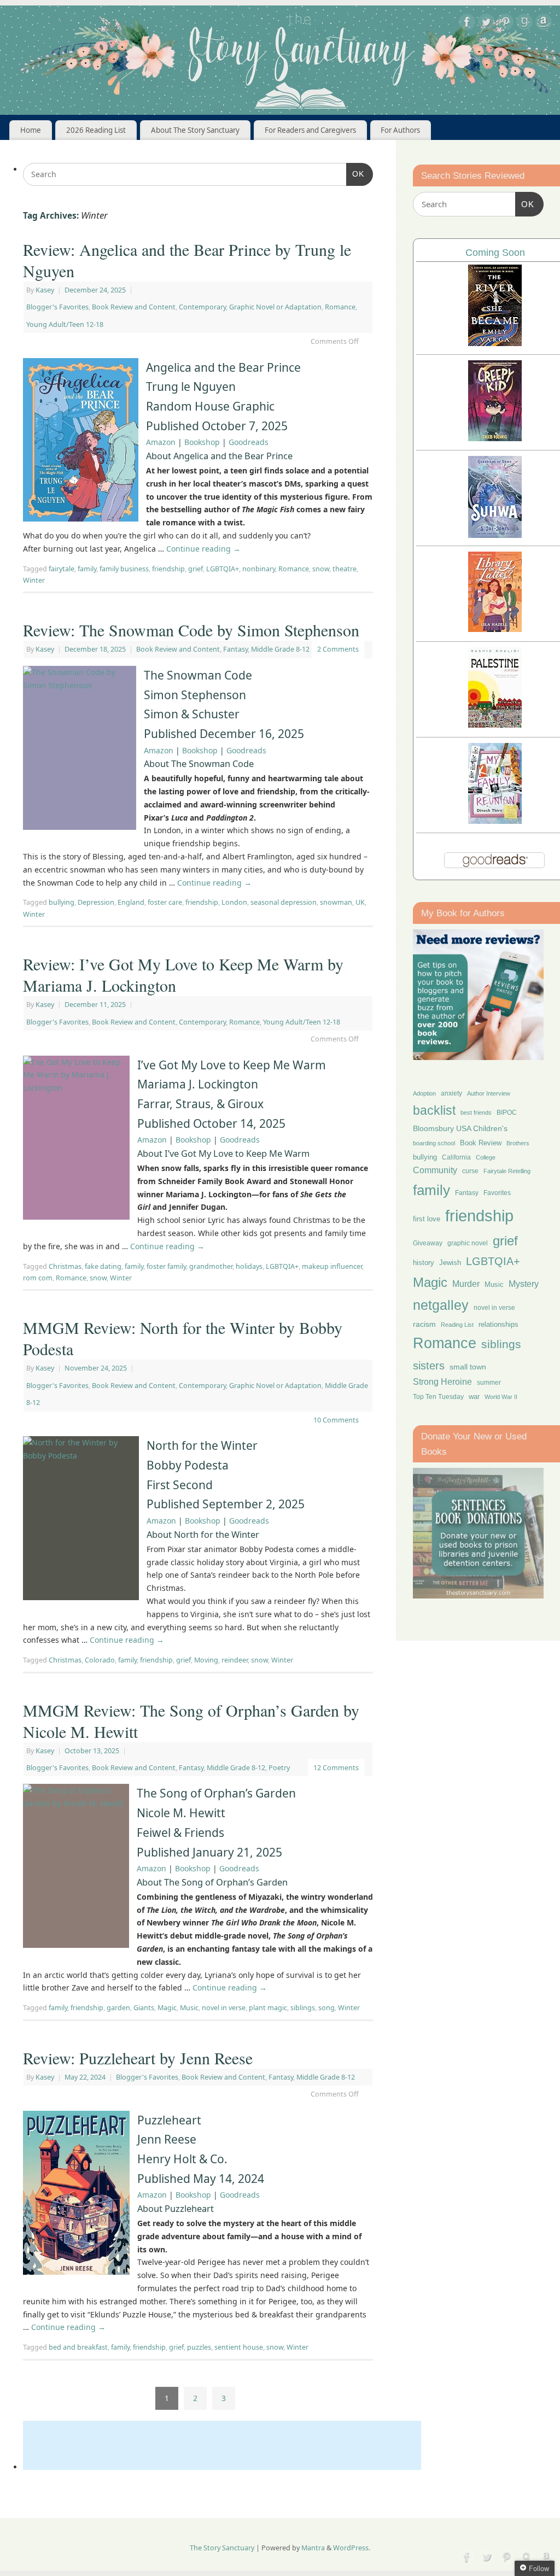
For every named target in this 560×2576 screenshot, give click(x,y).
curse (470, 1171)
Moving (206, 1660)
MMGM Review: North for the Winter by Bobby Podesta (183, 1338)
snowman (336, 902)
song (326, 2008)
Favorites (497, 1193)
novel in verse (224, 2008)
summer (489, 1382)
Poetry (279, 1768)
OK (355, 174)
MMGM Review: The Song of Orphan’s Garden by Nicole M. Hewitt (191, 1721)
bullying (62, 902)
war (474, 1397)
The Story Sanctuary (222, 2548)
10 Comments (336, 1420)
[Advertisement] (222, 2445)
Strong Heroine (442, 1382)
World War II (501, 1397)
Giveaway (428, 1243)
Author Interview (489, 1093)
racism (424, 1324)
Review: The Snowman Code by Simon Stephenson (191, 630)
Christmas (65, 1266)
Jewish (450, 1263)
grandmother (211, 1266)
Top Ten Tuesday (438, 1397)
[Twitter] (486, 24)
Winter (34, 580)
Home (31, 130)
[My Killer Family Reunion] (495, 821)
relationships (498, 1324)
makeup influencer (332, 1266)
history (424, 1263)
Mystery (524, 1284)
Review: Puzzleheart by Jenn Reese (138, 2058)
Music (189, 2008)
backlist (434, 1110)
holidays (249, 1266)
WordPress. (352, 2548)
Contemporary (202, 307)
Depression (96, 902)
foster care (165, 902)
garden (118, 2008)
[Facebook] (467, 24)
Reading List (457, 1325)
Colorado (100, 1660)
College (486, 1157)
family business (124, 569)
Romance (340, 307)
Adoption (424, 1093)
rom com (38, 1278)
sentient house (239, 2347)
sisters (429, 1366)
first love (427, 1219)
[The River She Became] (495, 343)
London (234, 902)
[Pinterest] (505, 24)
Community (435, 1170)
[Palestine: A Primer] (495, 725)
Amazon (161, 442)
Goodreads (249, 442)
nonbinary (259, 569)
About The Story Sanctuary (195, 130)
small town (468, 1367)
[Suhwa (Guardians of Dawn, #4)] (495, 535)
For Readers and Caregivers (310, 130)
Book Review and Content (134, 307)
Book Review (481, 1143)
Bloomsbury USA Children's (460, 1128)
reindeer (235, 1660)
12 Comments (336, 1768)
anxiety (451, 1093)
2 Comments (338, 649)
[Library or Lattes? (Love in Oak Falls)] (495, 629)
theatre (345, 569)
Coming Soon (495, 253)
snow (321, 569)
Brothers (518, 1143)
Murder (466, 1284)
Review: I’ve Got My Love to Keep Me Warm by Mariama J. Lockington (183, 974)
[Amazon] (544, 24)
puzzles (199, 2347)
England (131, 902)
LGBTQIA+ (223, 569)
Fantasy (235, 649)
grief (196, 569)
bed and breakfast (78, 2347)
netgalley (441, 1305)
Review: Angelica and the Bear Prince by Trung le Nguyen (187, 260)
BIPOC (507, 1113)
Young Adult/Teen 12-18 (65, 324)
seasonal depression (284, 902)
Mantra (313, 2548)
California (456, 1157)
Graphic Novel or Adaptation (275, 307)
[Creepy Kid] (495, 438)
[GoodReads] (524, 24)
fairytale (62, 569)
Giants (144, 2008)
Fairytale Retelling (507, 1171)
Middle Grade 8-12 (280, 649)
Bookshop (202, 442)
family (87, 569)
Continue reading (203, 549)
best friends (476, 1113)
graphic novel (468, 1243)
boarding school (434, 1143)
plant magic (268, 2008)
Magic (167, 2008)
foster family (166, 1266)
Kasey (45, 290)
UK (360, 902)
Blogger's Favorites (57, 307)
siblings (303, 2008)
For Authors (400, 130)
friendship (168, 569)
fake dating (103, 1266)
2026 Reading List (96, 130)
